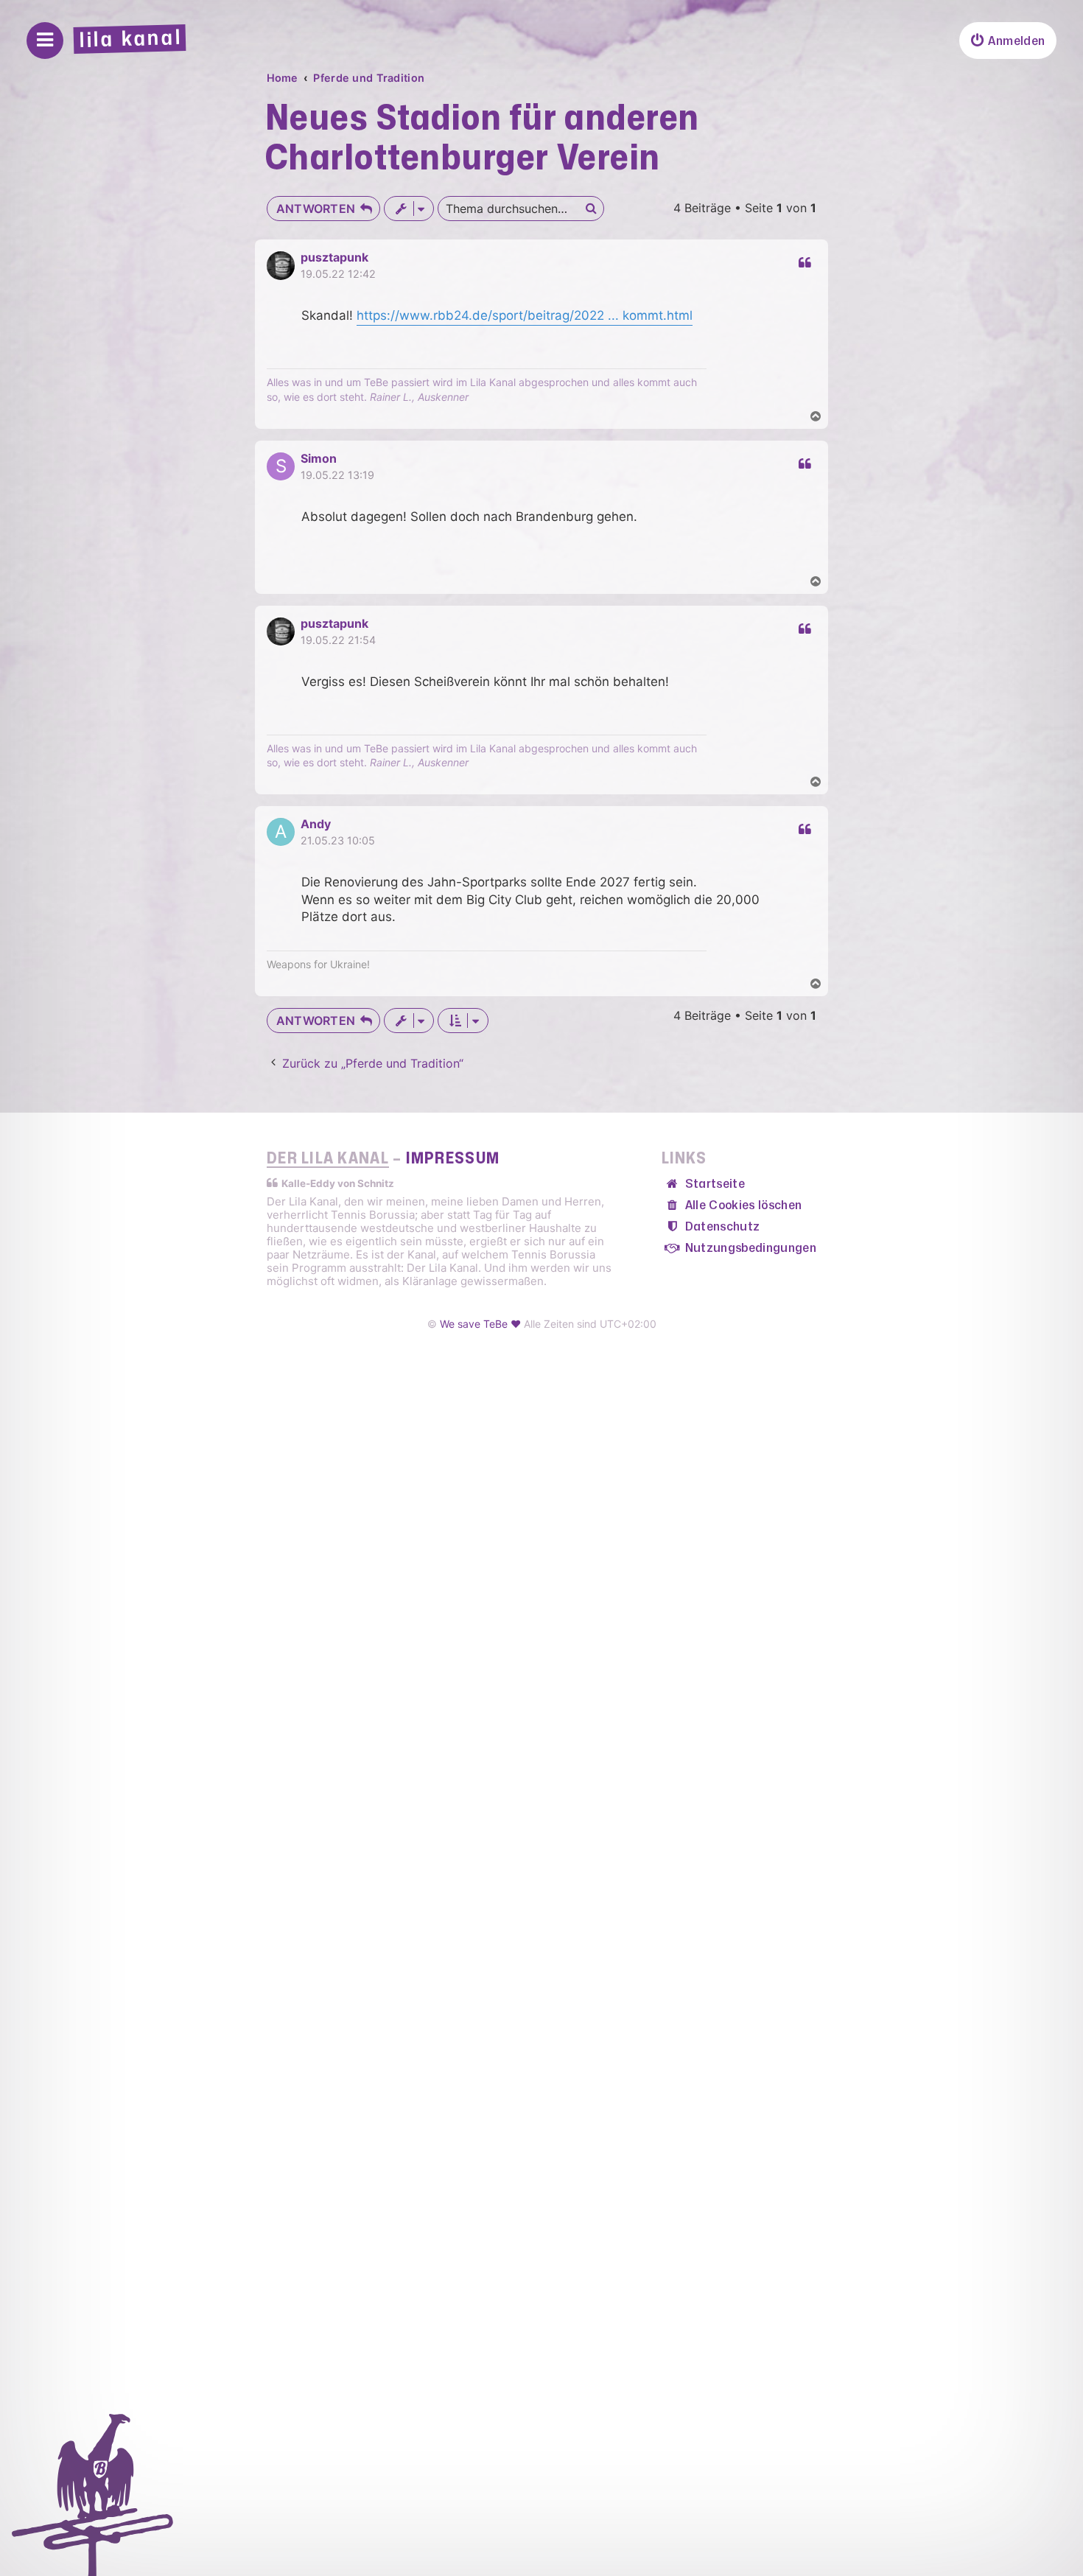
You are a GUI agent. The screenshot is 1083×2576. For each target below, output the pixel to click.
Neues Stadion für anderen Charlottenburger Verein (483, 139)
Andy (316, 824)
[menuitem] (1008, 41)
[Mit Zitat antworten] (803, 263)
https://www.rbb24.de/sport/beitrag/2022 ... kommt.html (525, 315)
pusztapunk (334, 257)
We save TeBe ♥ (480, 1324)
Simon (319, 458)
